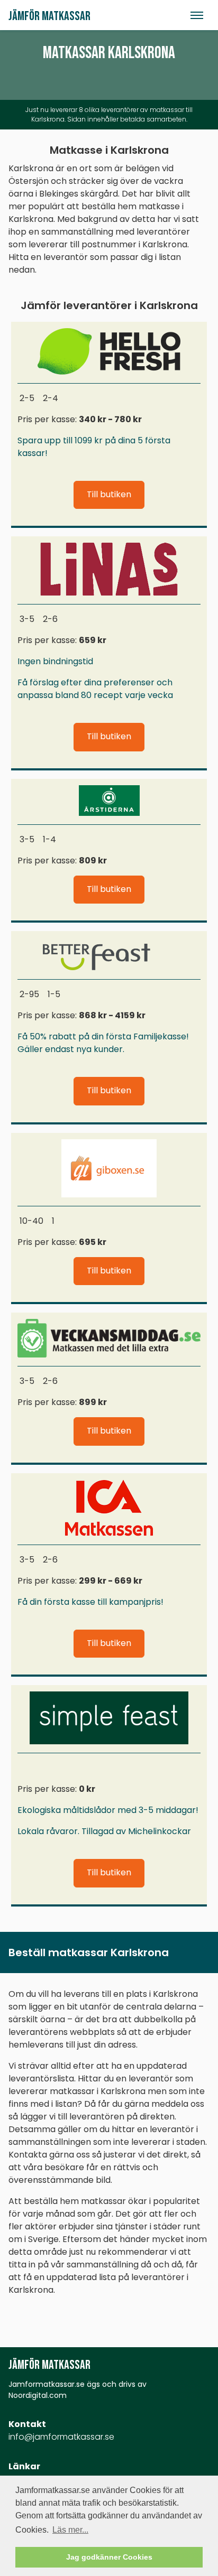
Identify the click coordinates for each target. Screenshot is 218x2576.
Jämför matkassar (49, 16)
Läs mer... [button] (70, 2530)
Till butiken (109, 494)
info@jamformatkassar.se (61, 2437)
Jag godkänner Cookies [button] (109, 2557)
